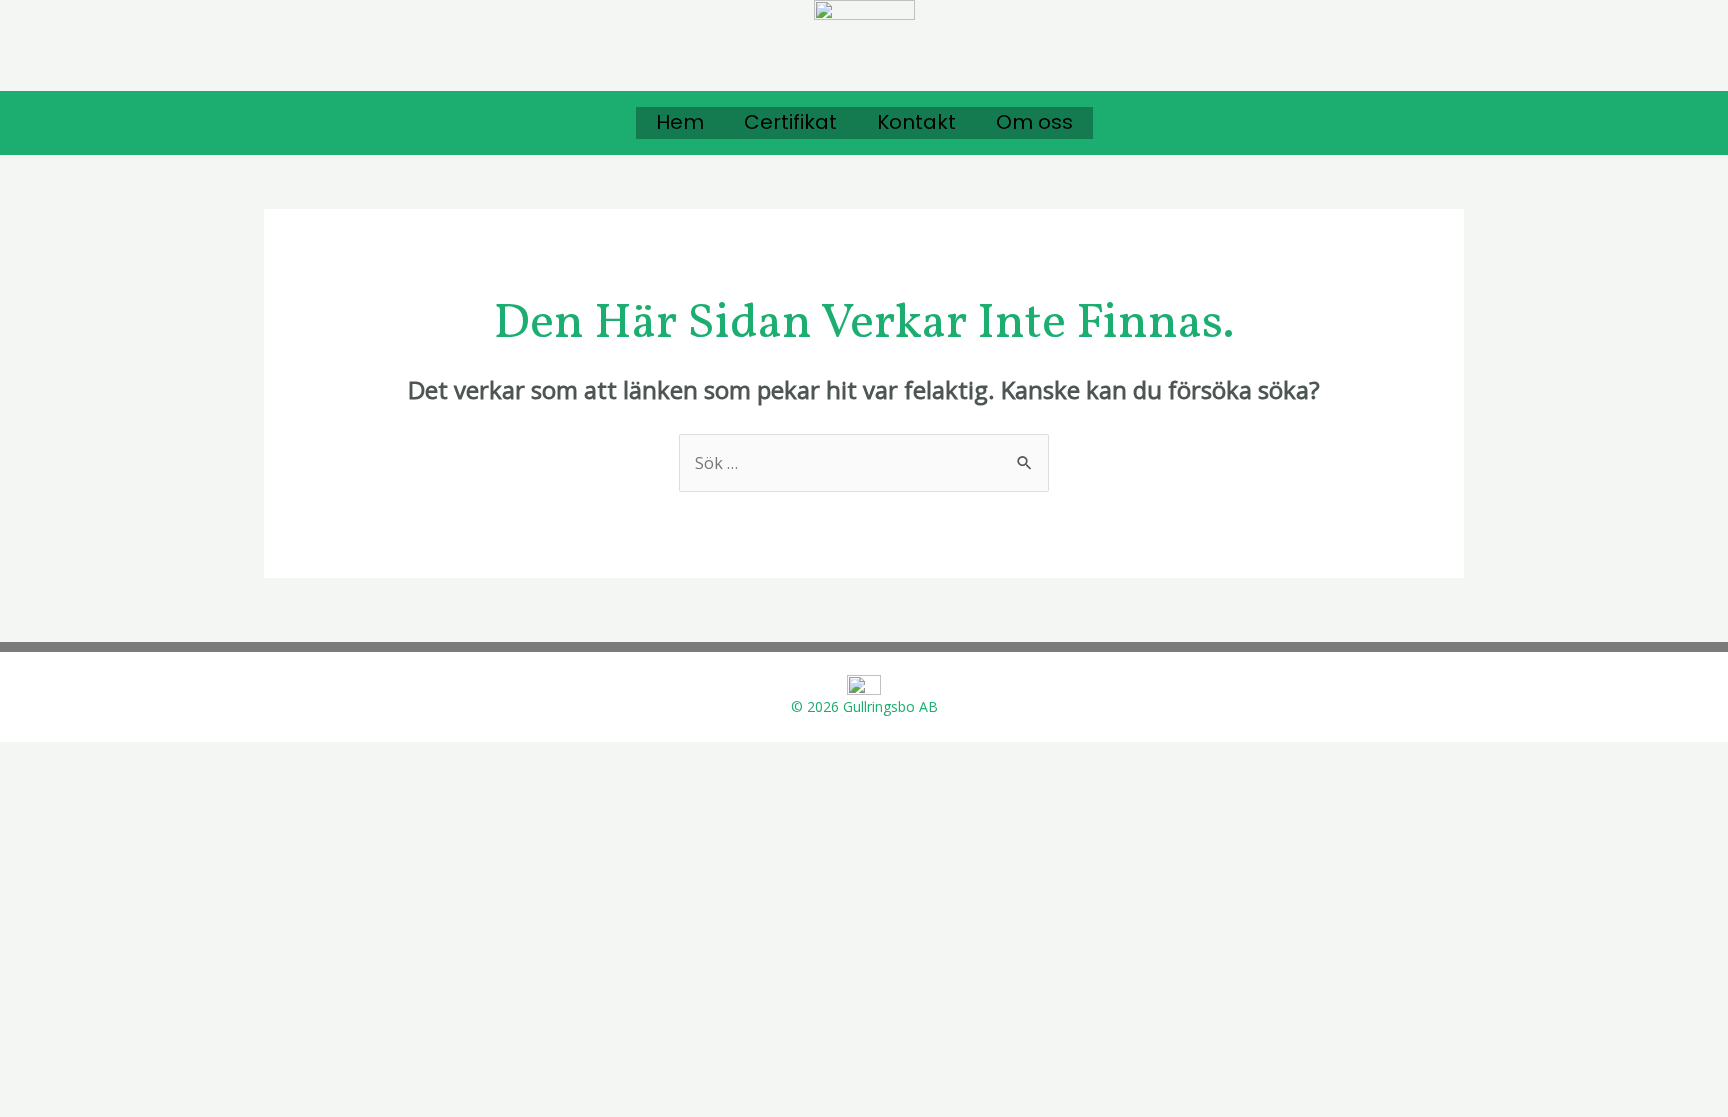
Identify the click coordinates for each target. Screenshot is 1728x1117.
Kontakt (916, 122)
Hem (680, 122)
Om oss (1034, 122)
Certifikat (790, 122)
